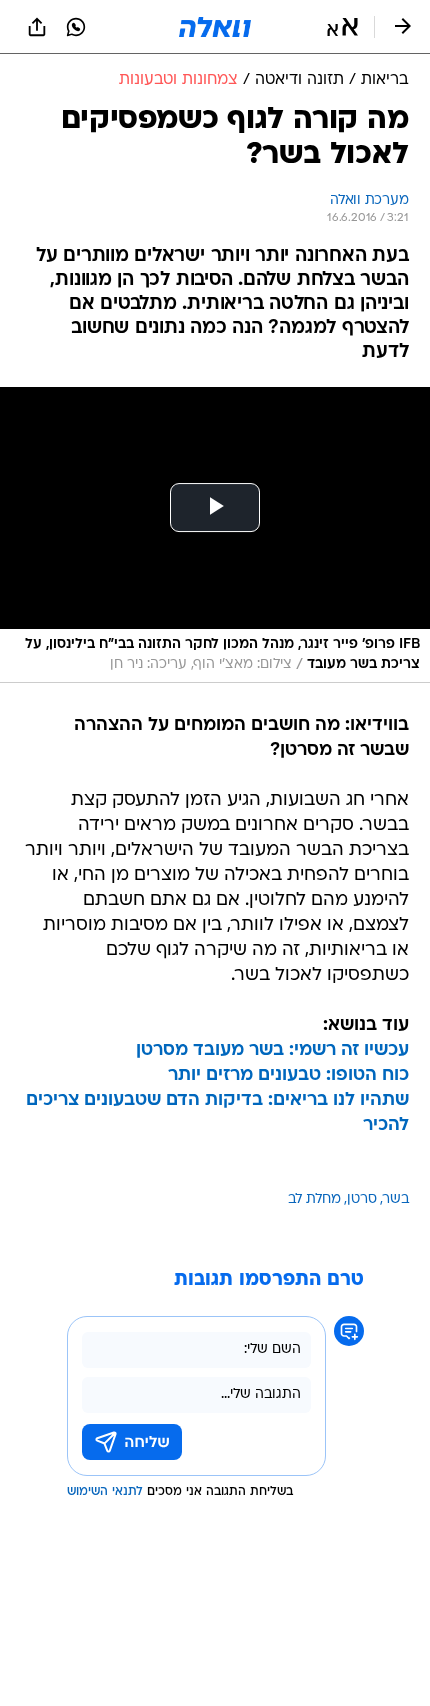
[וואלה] (215, 27)
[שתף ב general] (37, 27)
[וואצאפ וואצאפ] (76, 27)
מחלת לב (314, 1199)
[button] (342, 27)
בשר (396, 1199)
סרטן (362, 1199)
